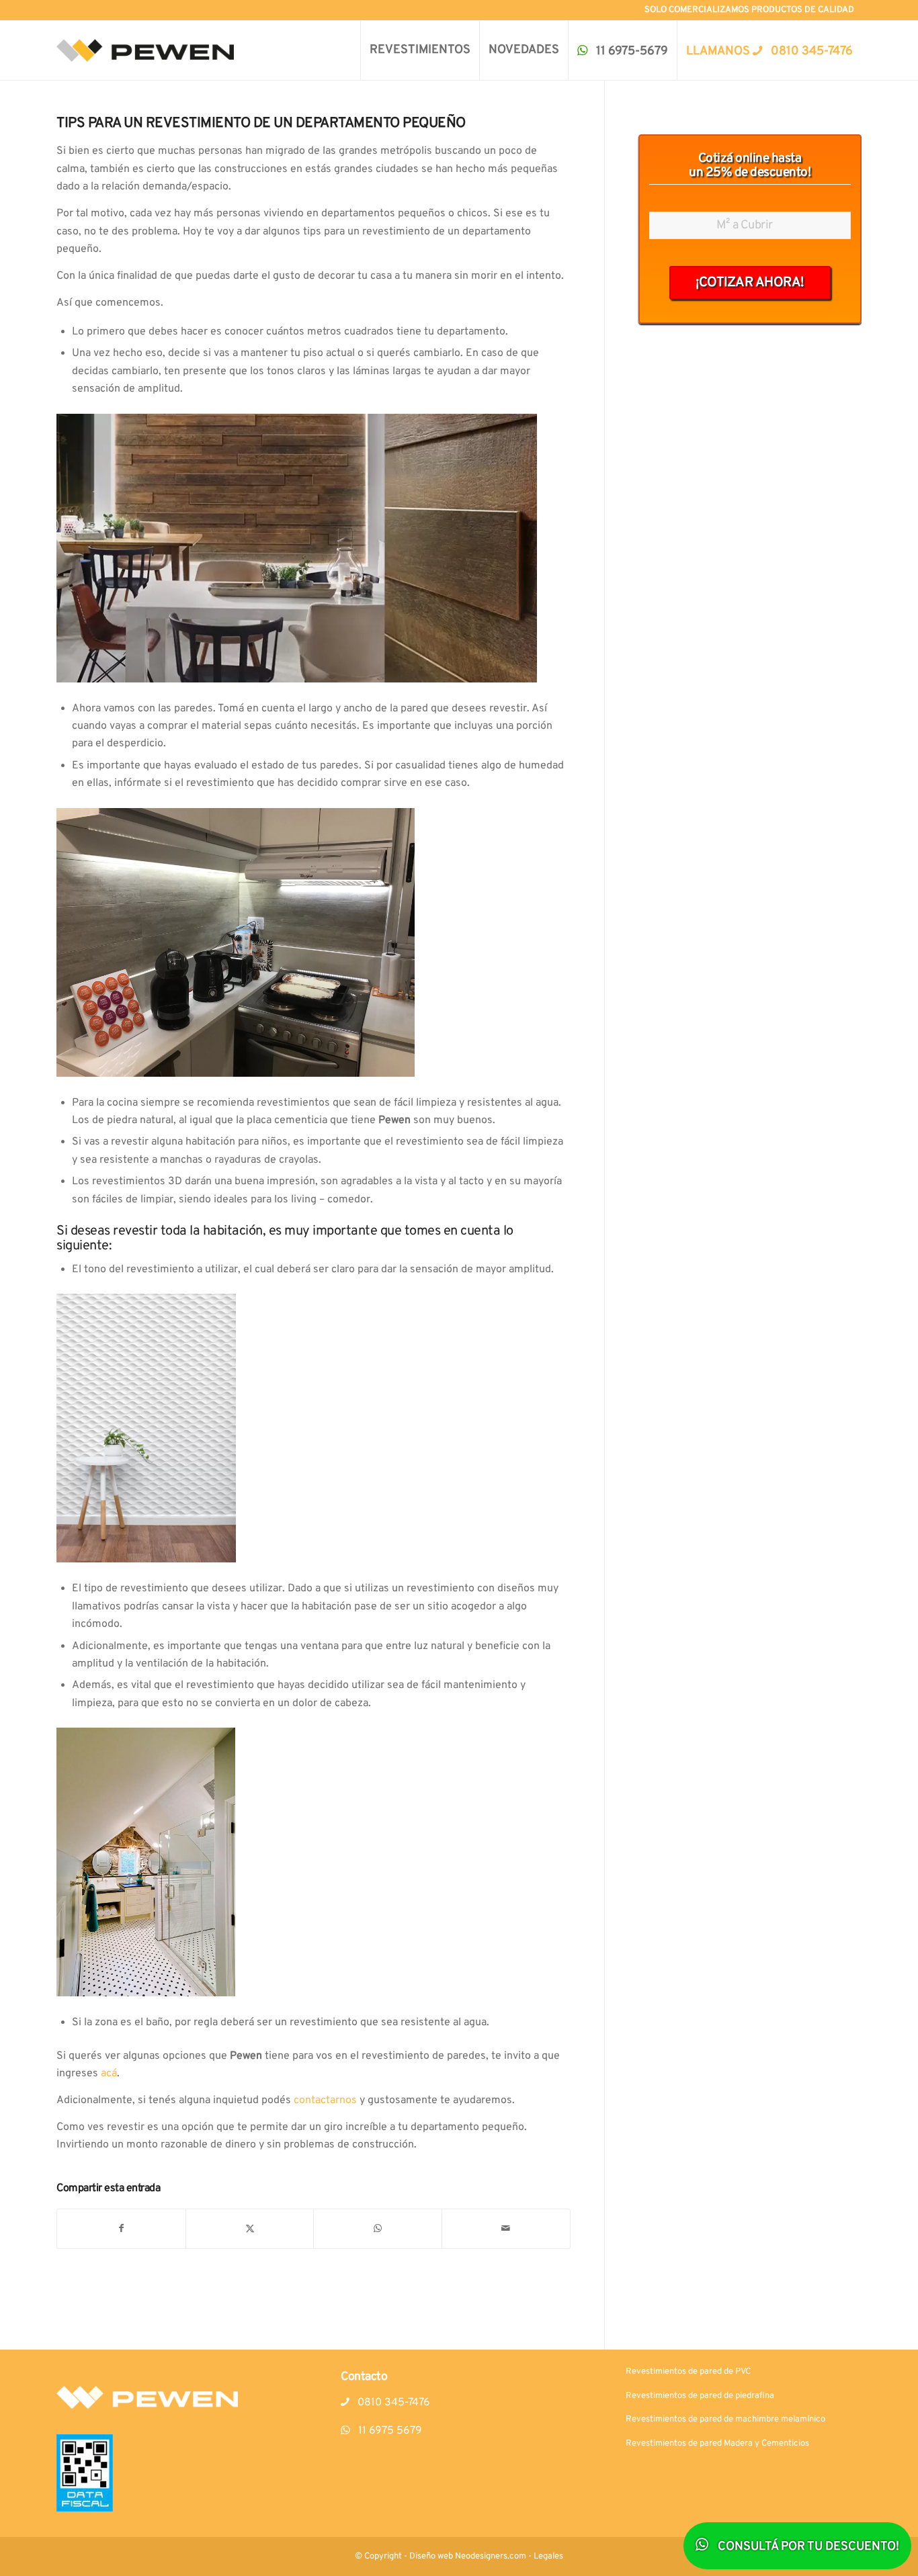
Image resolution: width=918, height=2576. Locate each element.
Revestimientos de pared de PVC (688, 2372)
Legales (548, 2557)
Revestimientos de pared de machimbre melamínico (725, 2419)
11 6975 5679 (389, 2431)
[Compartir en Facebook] (121, 2229)
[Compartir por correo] (506, 2229)
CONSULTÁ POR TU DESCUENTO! (807, 2547)
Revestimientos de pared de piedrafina (700, 2396)
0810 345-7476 (392, 2403)
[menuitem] (420, 50)
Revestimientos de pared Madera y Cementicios (717, 2444)
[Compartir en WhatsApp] (378, 2229)
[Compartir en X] (250, 2229)
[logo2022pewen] (145, 50)
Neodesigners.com (491, 2557)
